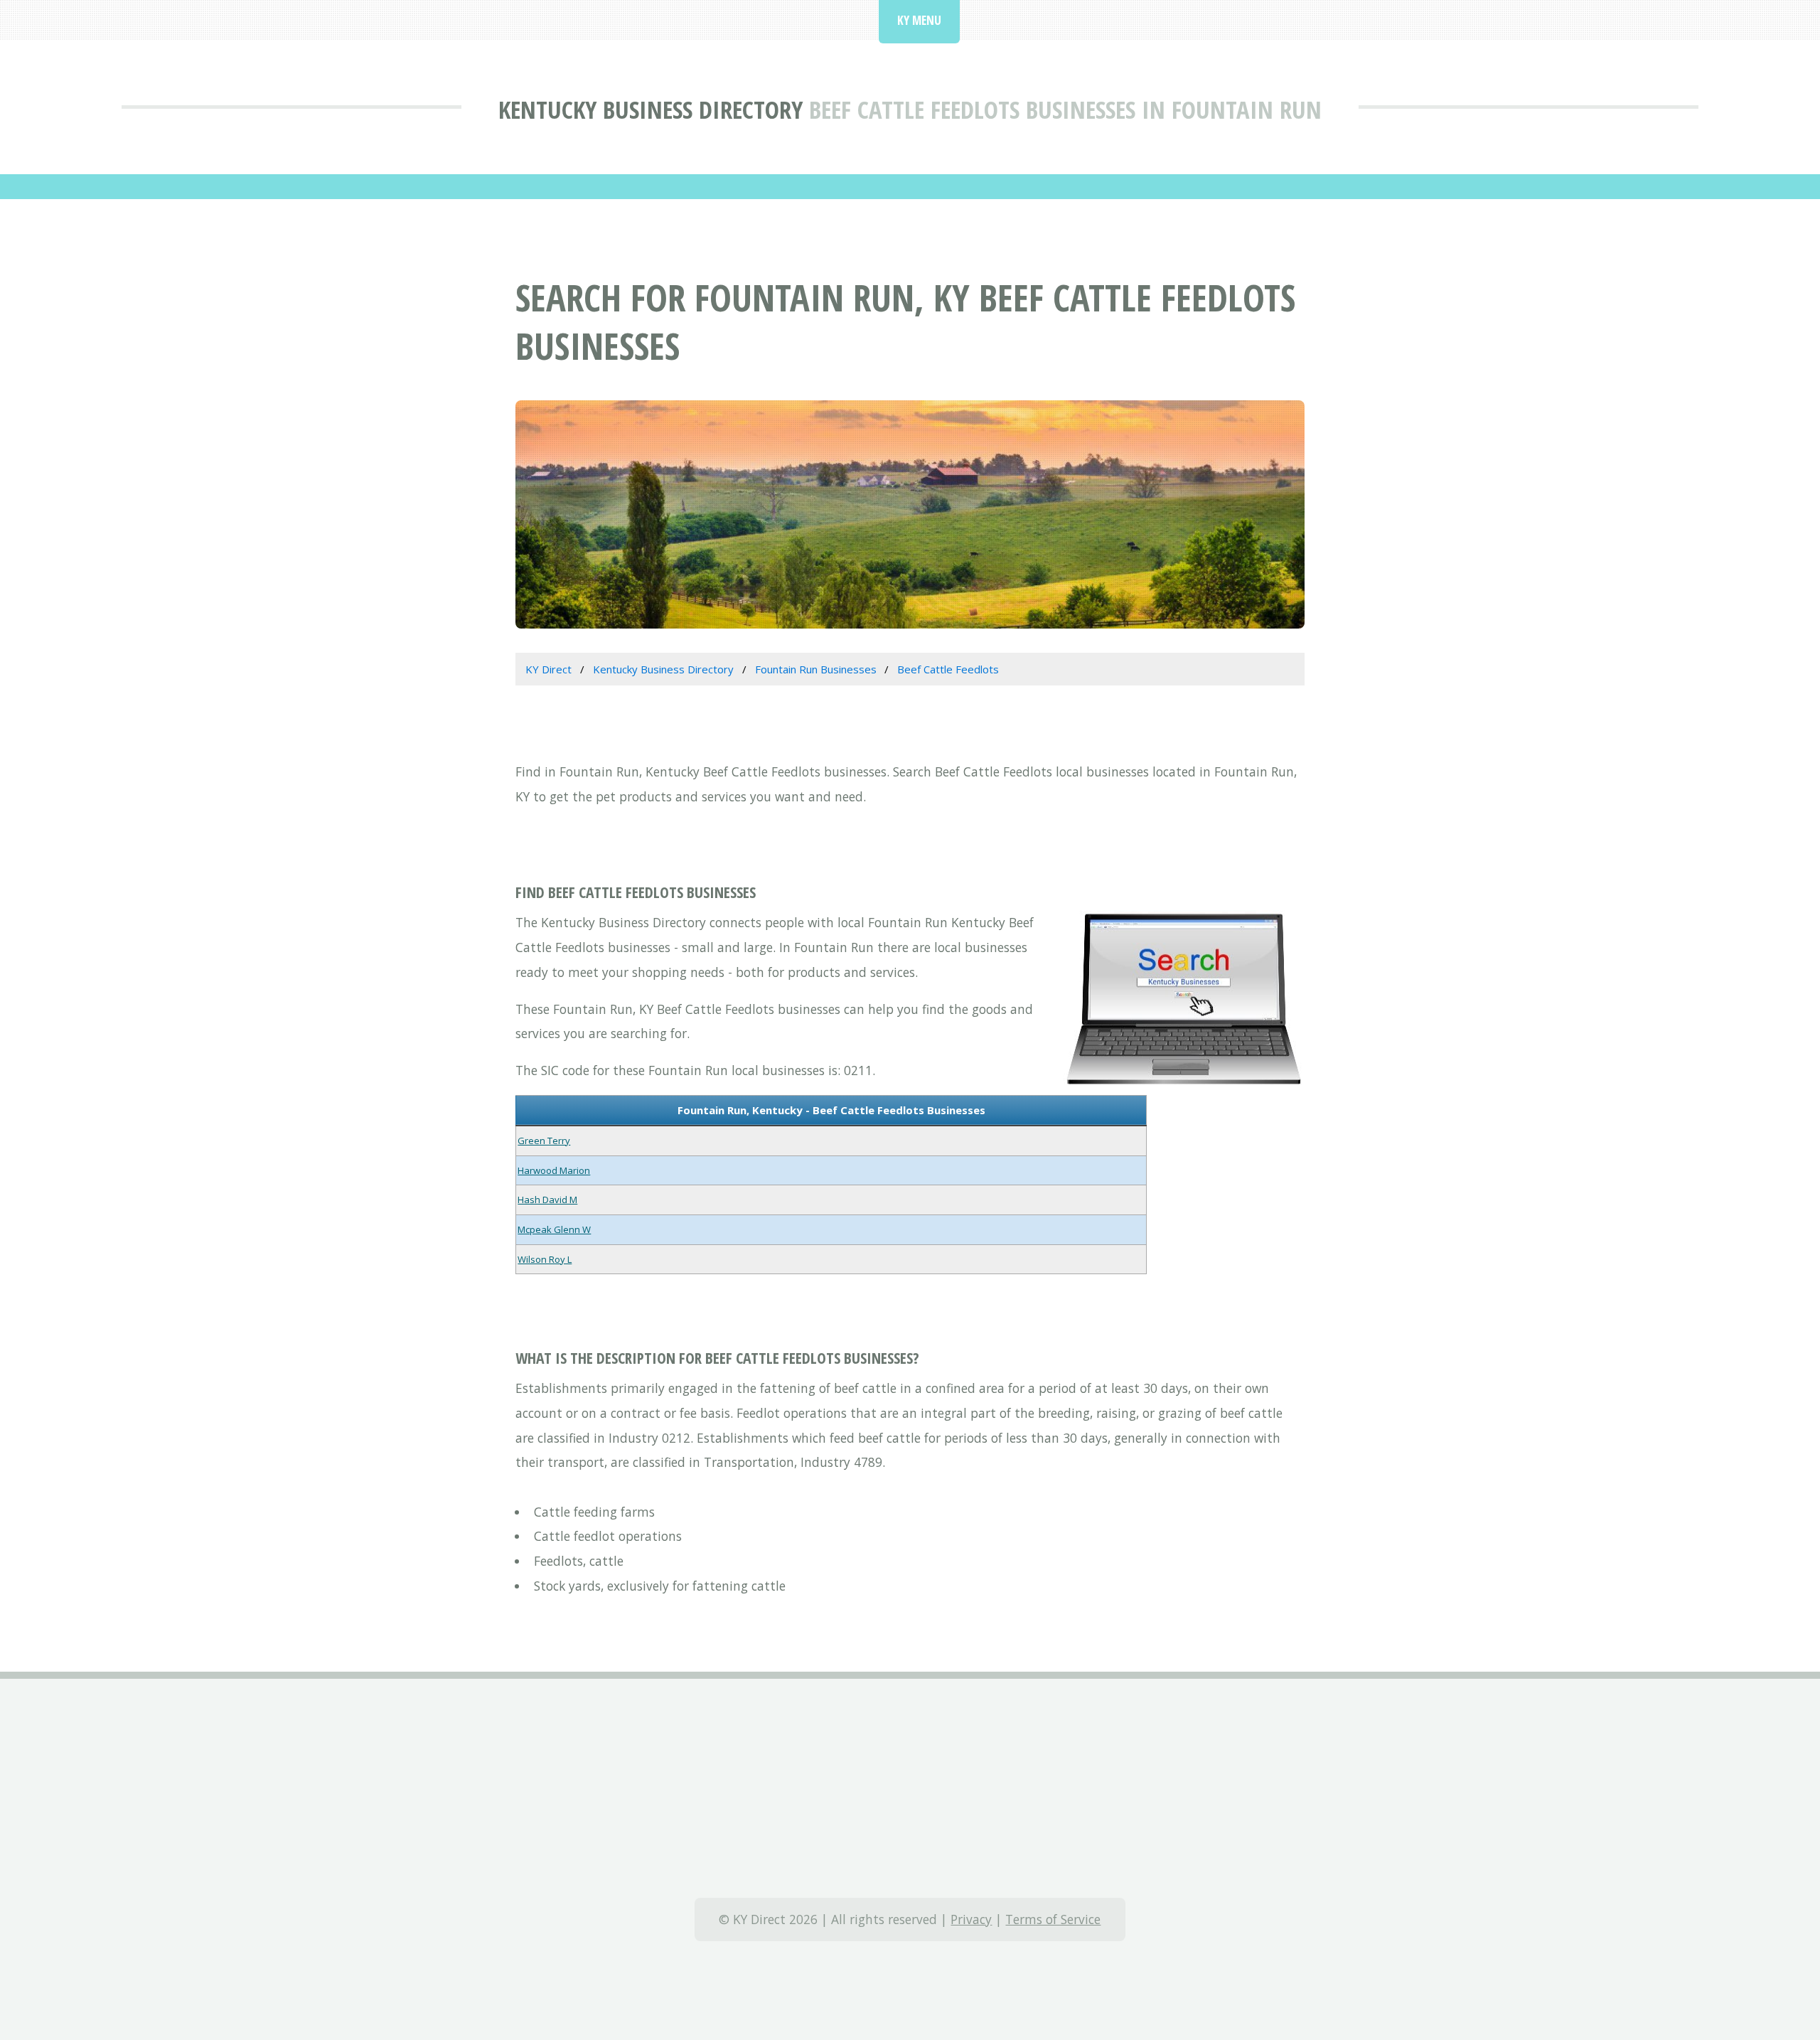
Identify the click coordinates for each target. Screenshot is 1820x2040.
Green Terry (544, 1141)
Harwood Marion (554, 1170)
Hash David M (547, 1200)
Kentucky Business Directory (651, 109)
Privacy (971, 1919)
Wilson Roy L (545, 1259)
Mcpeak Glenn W (554, 1229)
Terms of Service (1053, 1919)
